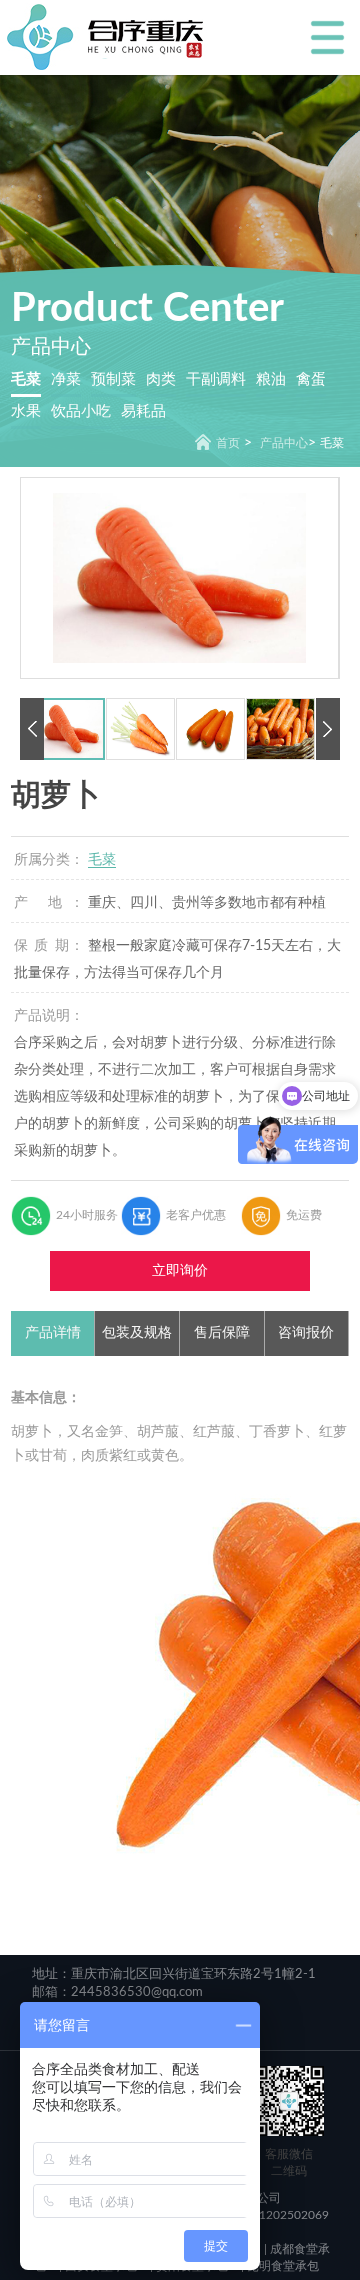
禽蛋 (311, 379)
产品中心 (284, 443)
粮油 (271, 379)
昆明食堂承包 (281, 2266)
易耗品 (143, 411)
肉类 (161, 379)
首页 (228, 443)
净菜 (66, 379)
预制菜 (113, 379)
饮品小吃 (81, 411)
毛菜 (26, 379)
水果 (26, 411)
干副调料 (216, 379)
